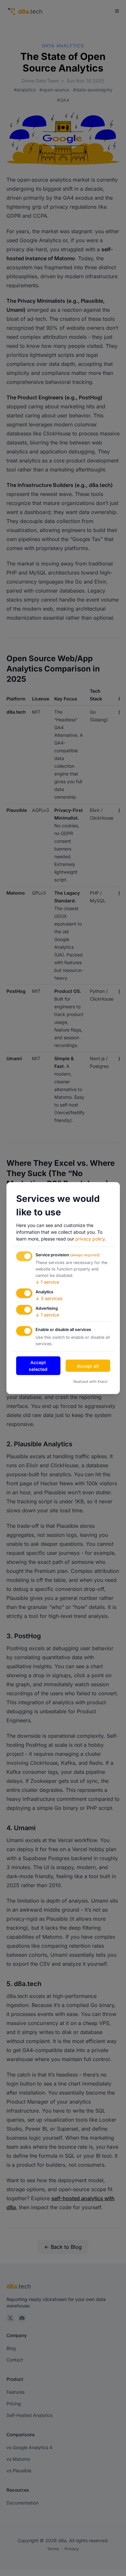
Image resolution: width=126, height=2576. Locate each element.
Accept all (88, 1366)
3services (49, 1298)
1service (47, 1282)
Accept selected (38, 1366)
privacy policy (90, 1239)
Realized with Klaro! (90, 1382)
